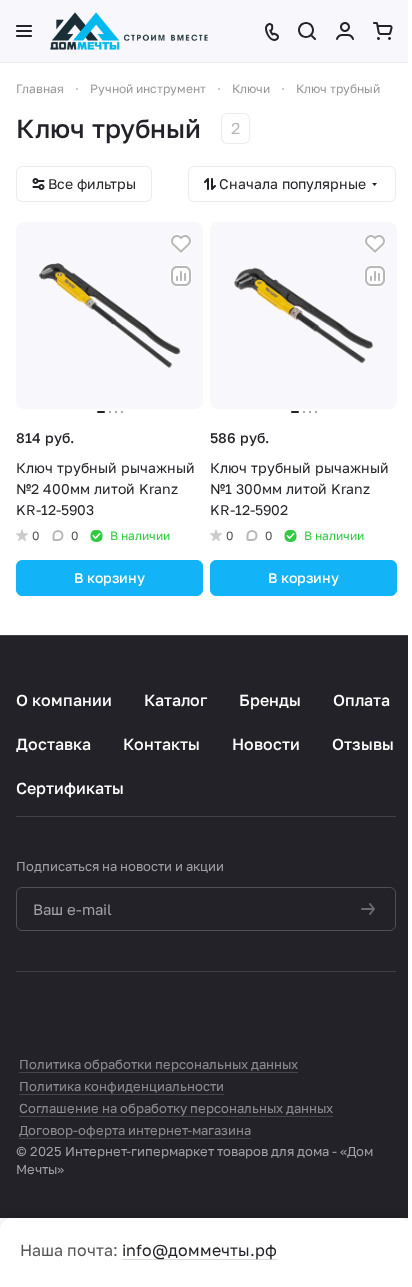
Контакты (161, 744)
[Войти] (346, 31)
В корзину (109, 577)
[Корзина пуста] (384, 31)
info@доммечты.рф (199, 1250)
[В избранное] (181, 244)
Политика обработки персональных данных (158, 1064)
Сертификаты (70, 788)
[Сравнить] (181, 276)
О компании (64, 700)
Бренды (270, 700)
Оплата (361, 700)
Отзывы (363, 744)
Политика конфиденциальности (121, 1086)
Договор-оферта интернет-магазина (135, 1130)
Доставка (53, 744)
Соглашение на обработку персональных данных (176, 1108)
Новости (266, 744)
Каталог (175, 700)
